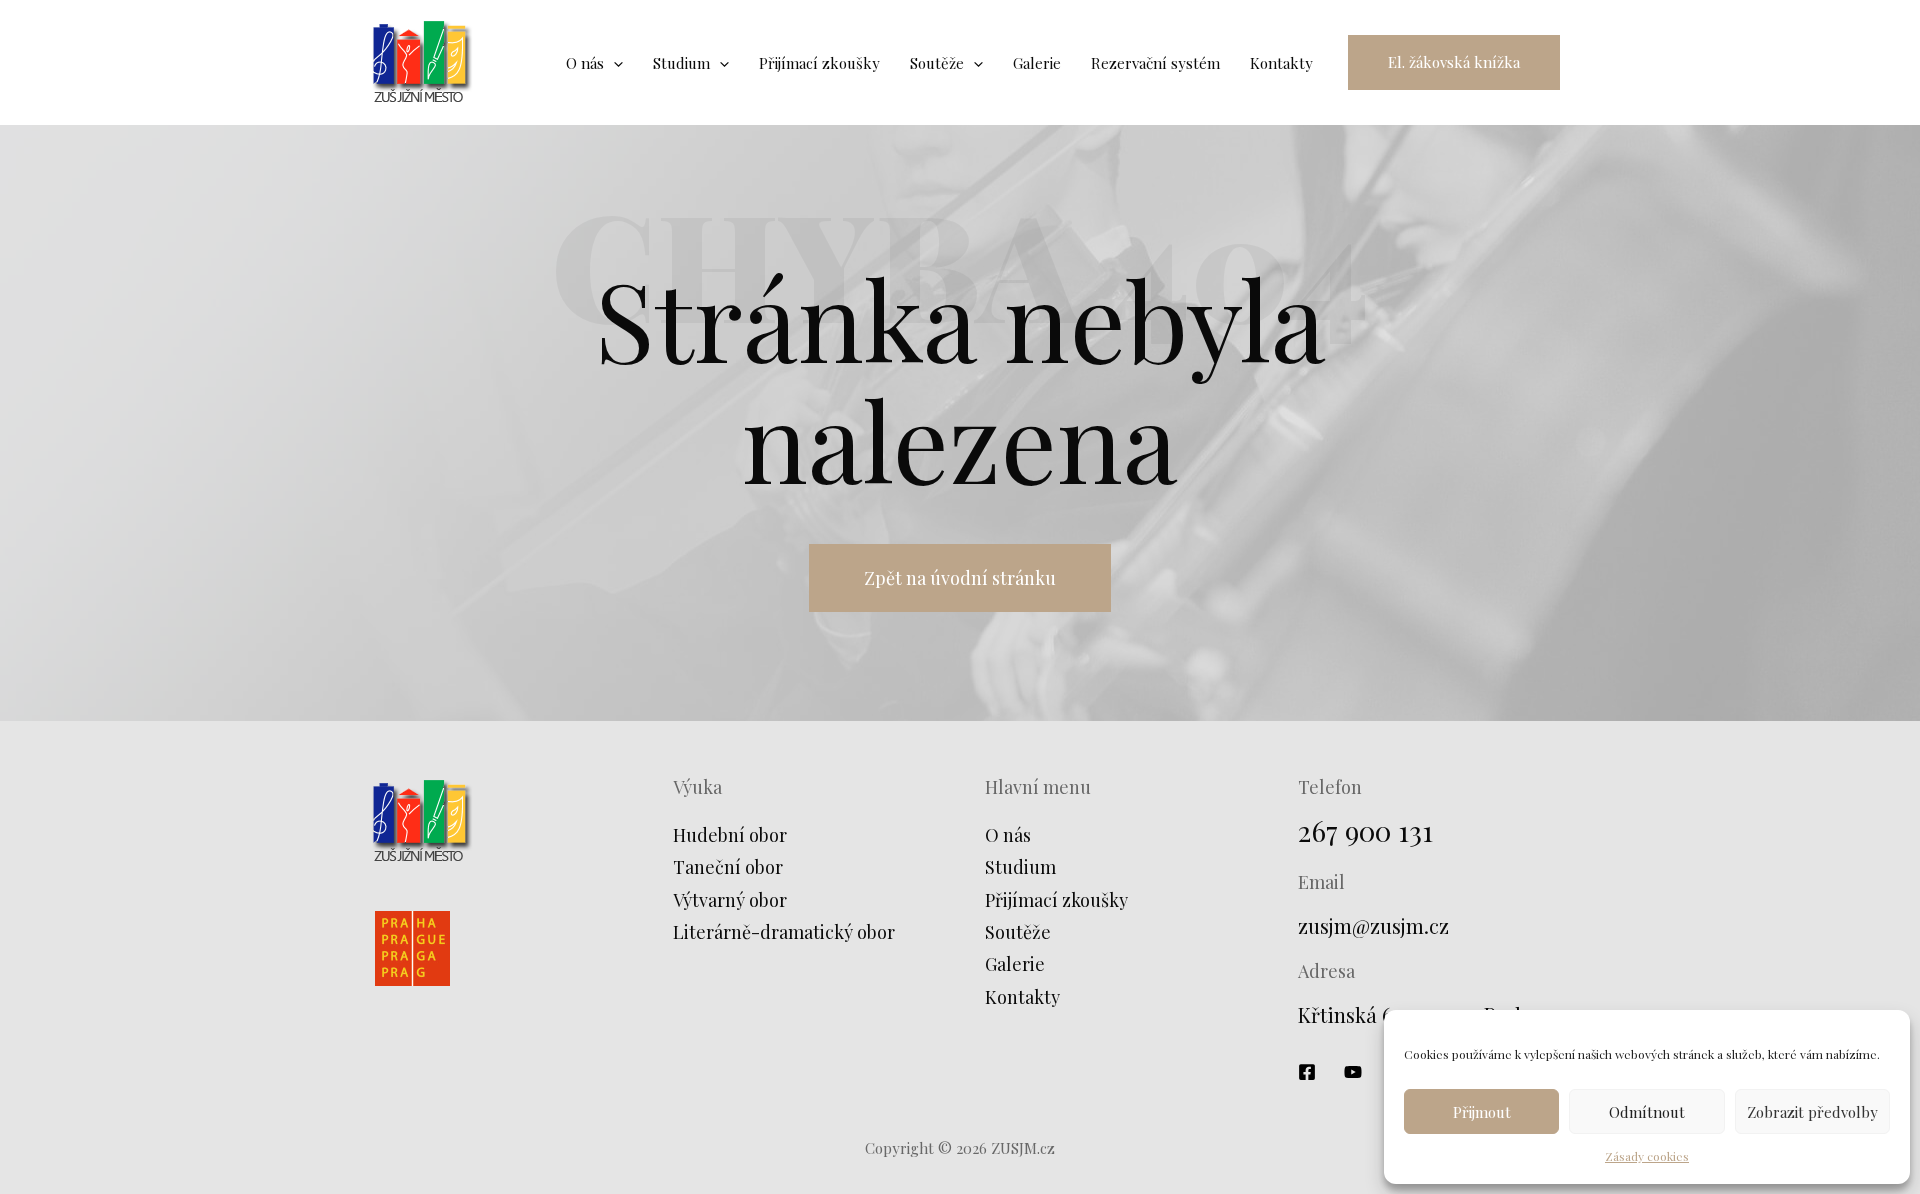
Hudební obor (730, 835)
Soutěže (1018, 932)
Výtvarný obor (730, 900)
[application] (613, 63)
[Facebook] (1307, 1072)
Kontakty (1022, 997)
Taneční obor (728, 867)
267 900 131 (1365, 830)
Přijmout (1482, 1112)
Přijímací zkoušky (1056, 900)
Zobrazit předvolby (1812, 1112)
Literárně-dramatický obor (784, 932)
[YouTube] (1353, 1072)
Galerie (1015, 964)
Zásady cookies (1647, 1156)
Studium (1020, 867)
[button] (1454, 62)
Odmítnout (1647, 1112)
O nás (1008, 835)
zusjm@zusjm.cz (1373, 925)
